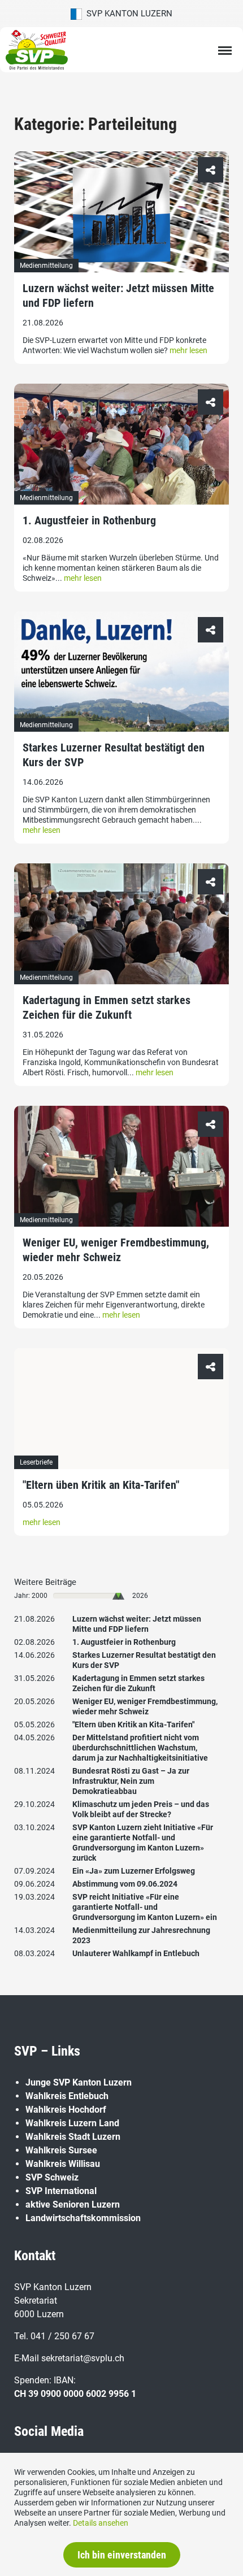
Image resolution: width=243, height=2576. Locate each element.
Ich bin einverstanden (122, 2555)
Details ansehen (101, 2523)
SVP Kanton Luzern (127, 14)
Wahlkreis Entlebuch (67, 2096)
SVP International (61, 2191)
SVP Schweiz (52, 2177)
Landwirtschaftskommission (83, 2218)
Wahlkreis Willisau (63, 2164)
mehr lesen (188, 350)
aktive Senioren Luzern (73, 2204)
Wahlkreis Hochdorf (66, 2110)
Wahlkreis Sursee (61, 2150)
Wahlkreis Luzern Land (72, 2123)
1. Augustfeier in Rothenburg (89, 520)
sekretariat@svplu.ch (83, 2358)
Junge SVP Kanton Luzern (79, 2082)
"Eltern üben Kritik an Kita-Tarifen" (101, 1485)
